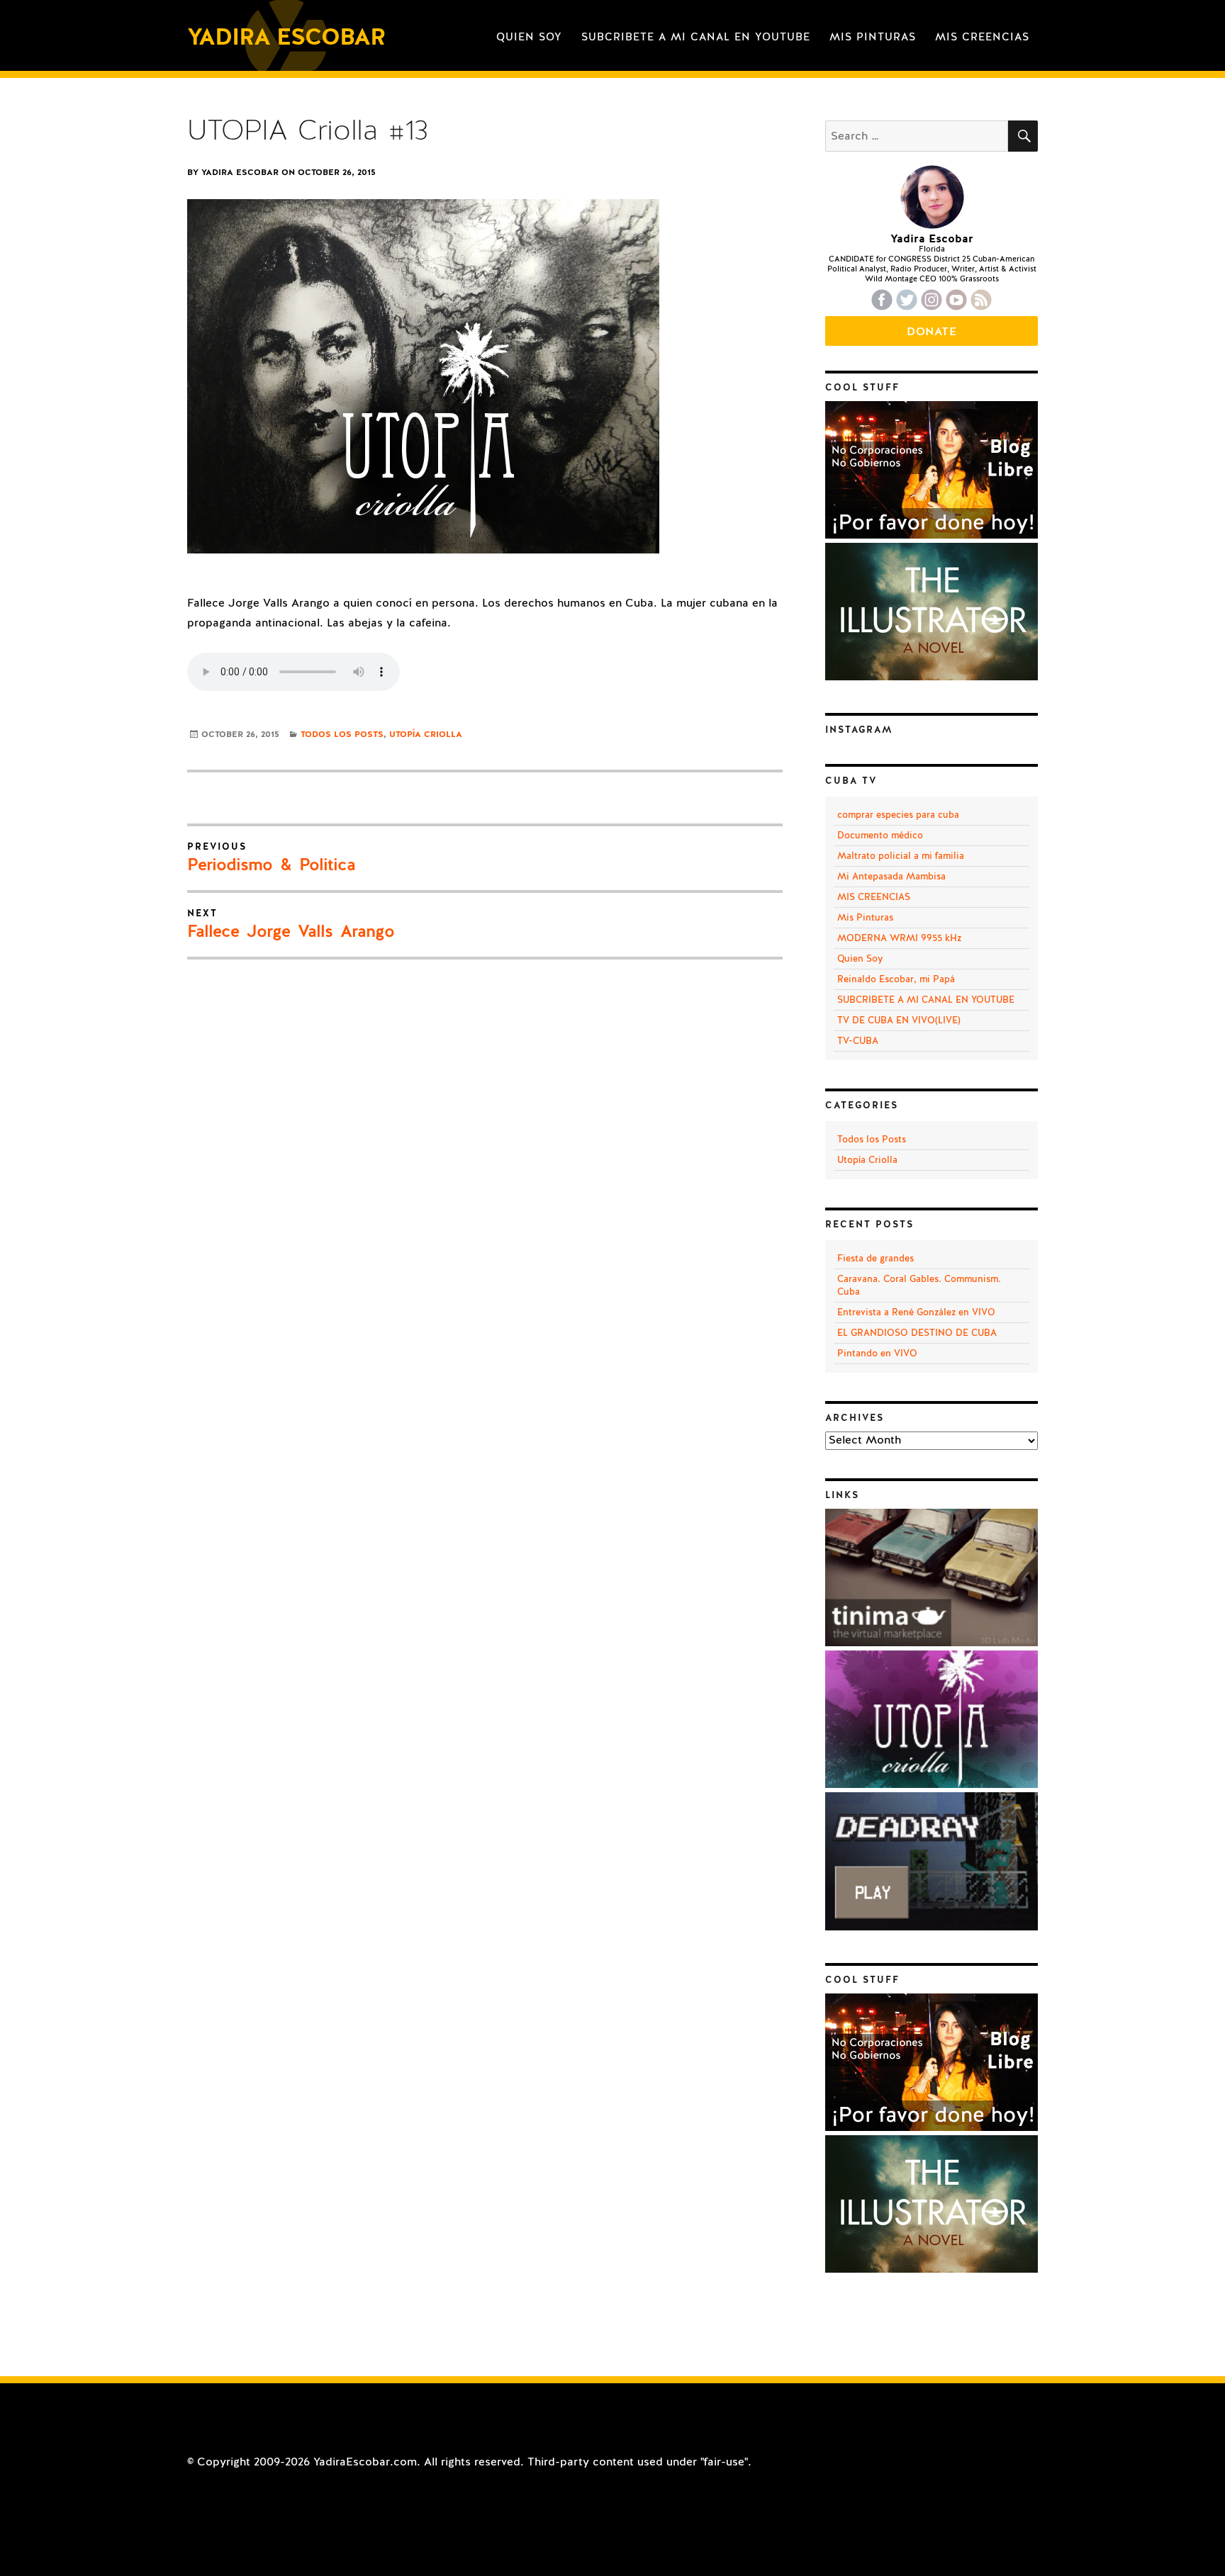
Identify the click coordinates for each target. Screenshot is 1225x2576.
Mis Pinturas (873, 37)
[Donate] (932, 535)
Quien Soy (529, 37)
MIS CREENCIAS (982, 37)
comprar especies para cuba (898, 815)
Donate (932, 332)
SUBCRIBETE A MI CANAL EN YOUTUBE (696, 37)
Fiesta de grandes (876, 1259)
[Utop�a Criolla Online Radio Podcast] (932, 1784)
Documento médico (880, 836)
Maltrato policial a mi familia (901, 856)
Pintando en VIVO (877, 1354)
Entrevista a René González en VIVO (916, 1312)
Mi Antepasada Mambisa (891, 877)
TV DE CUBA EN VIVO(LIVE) (899, 1020)
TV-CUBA (858, 1041)
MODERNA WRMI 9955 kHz (899, 938)
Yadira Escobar (286, 37)
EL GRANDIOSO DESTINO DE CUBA (917, 1333)
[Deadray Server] (932, 1927)
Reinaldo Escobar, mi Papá (896, 979)
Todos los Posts (342, 734)
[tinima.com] (932, 1643)
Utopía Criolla (426, 734)
